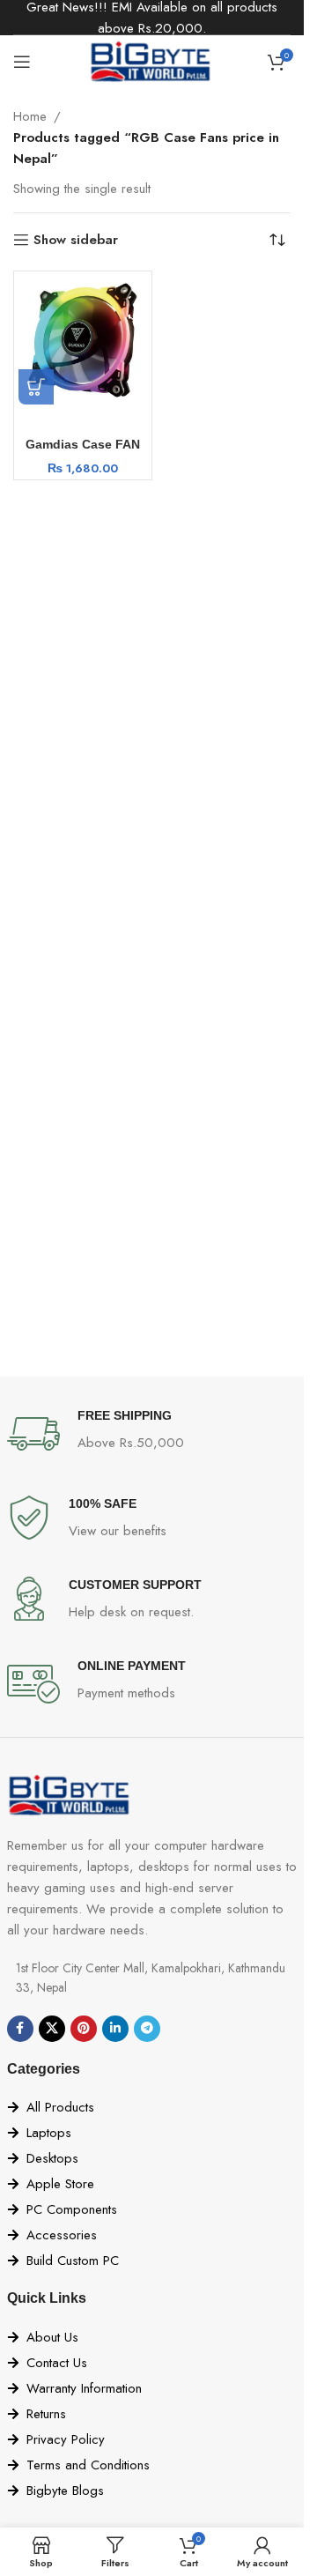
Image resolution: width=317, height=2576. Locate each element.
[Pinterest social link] (84, 2029)
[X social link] (52, 2029)
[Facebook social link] (20, 2029)
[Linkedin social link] (115, 2029)
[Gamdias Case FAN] (83, 340)
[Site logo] (152, 60)
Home (30, 116)
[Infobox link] (152, 1434)
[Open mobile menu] (22, 62)
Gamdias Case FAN (83, 445)
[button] (36, 387)
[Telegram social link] (147, 2029)
